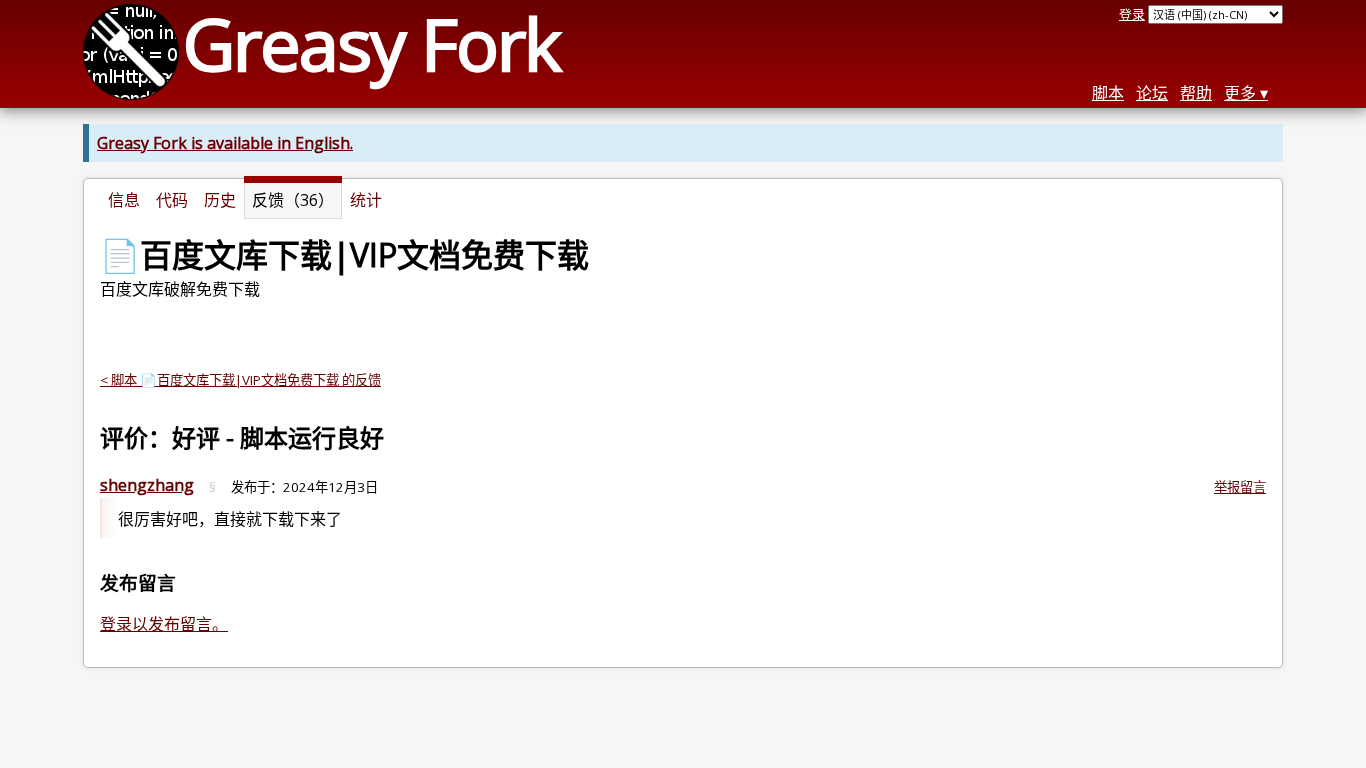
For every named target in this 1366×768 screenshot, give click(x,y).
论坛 (1152, 93)
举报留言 (1240, 487)
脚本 (1108, 93)
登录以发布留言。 (164, 624)
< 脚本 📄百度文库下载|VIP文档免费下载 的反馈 (240, 380)
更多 (1240, 93)
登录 (1132, 14)
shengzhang (147, 485)
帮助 (1196, 93)
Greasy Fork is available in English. (225, 143)
